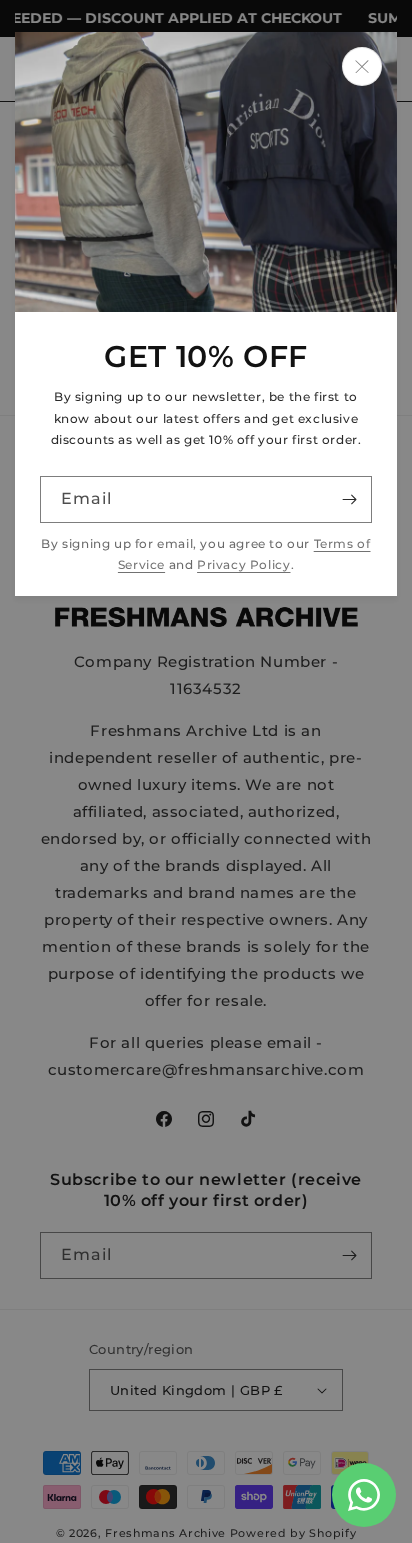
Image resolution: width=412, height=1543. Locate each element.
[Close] (362, 66)
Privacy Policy (243, 564)
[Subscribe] (349, 499)
